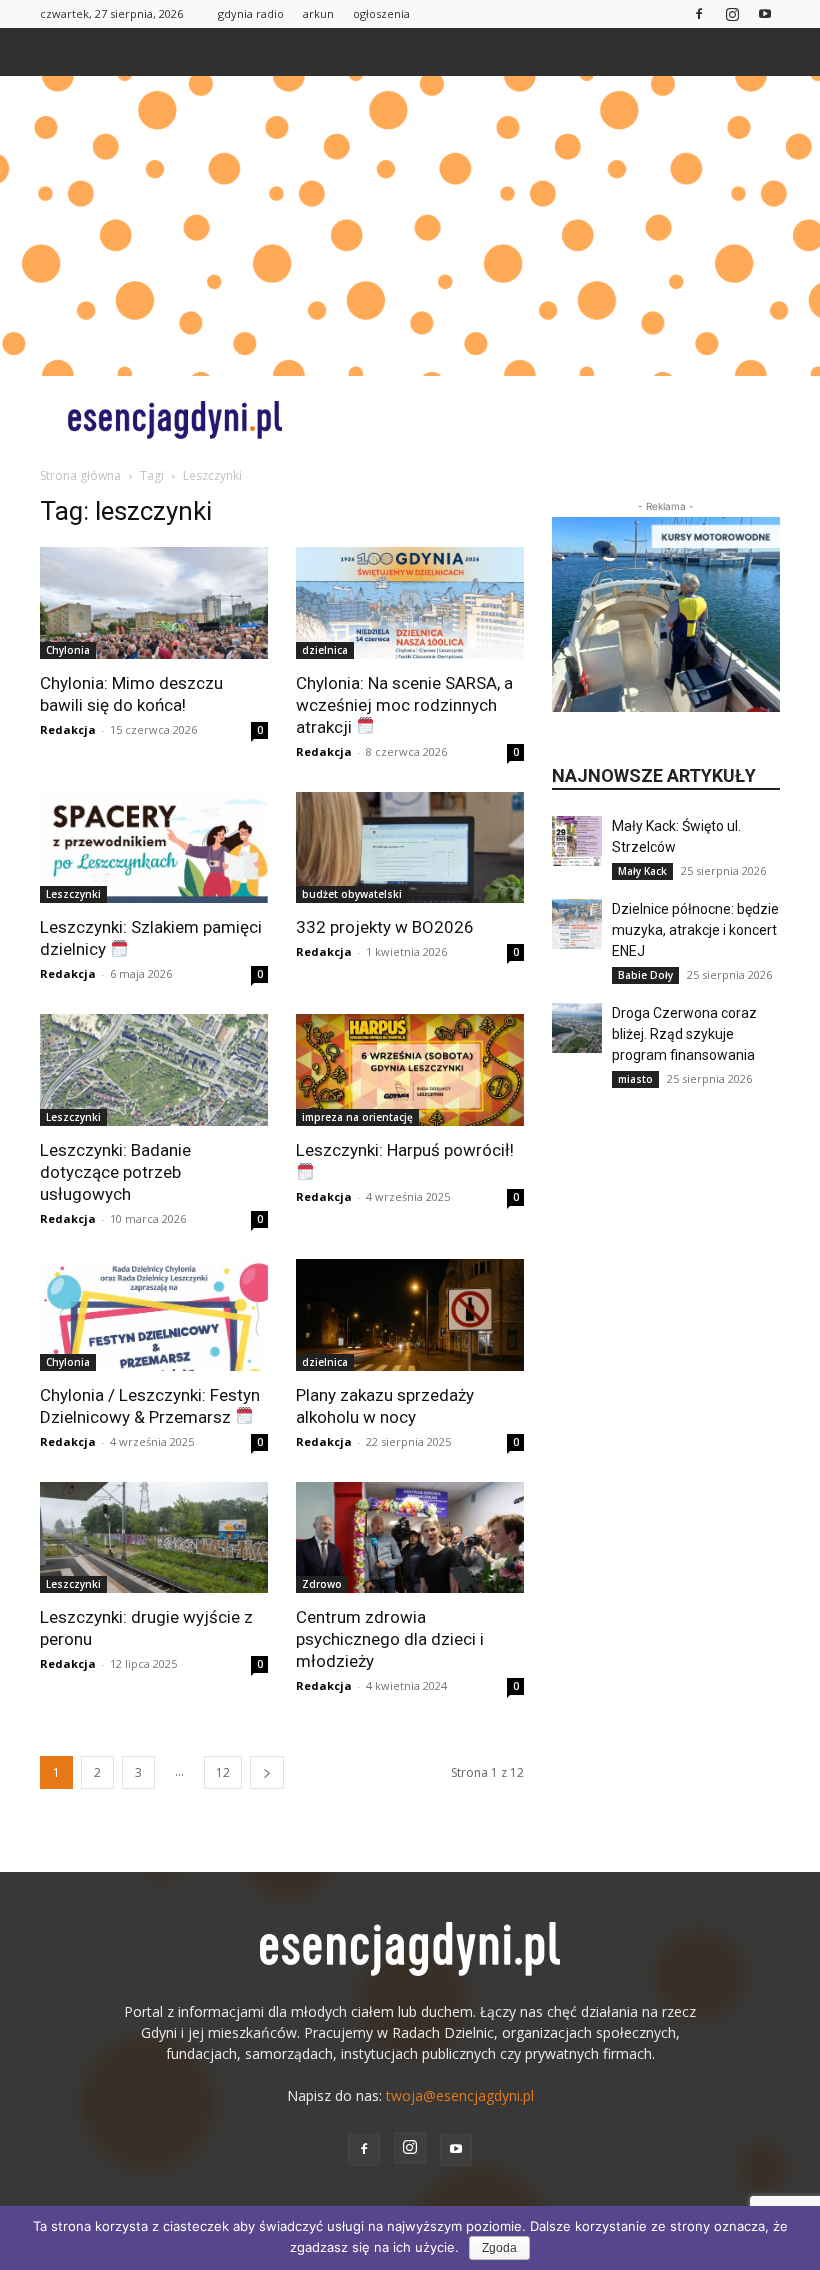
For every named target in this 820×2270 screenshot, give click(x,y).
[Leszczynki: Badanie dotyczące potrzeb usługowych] (154, 1070)
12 (223, 1772)
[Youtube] (765, 13)
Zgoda (499, 2248)
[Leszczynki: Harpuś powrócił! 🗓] (410, 1070)
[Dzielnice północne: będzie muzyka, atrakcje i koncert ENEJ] (577, 924)
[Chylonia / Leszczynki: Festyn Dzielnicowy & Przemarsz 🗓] (154, 1315)
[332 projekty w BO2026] (410, 848)
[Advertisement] (410, 226)
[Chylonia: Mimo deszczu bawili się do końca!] (154, 603)
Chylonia (68, 650)
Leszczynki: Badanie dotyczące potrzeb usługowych (115, 1172)
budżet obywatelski (352, 894)
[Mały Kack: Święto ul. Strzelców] (577, 841)
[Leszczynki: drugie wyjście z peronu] (154, 1538)
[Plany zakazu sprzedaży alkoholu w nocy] (410, 1315)
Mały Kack (642, 871)
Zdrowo (322, 1584)
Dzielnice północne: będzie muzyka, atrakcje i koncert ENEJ (695, 930)
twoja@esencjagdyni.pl (460, 2095)
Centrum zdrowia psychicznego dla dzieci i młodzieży (390, 1639)
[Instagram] (732, 13)
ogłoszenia (381, 13)
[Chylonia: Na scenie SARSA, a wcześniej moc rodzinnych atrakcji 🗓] (410, 603)
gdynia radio (251, 13)
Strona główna (80, 475)
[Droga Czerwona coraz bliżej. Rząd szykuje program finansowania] (577, 1028)
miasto (635, 1079)
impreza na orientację (357, 1117)
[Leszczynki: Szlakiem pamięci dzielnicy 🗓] (154, 848)
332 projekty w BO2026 (385, 927)
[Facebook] (699, 13)
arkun (318, 13)
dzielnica (325, 650)
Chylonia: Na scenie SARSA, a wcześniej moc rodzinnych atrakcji (404, 705)
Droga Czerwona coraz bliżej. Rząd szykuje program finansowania (684, 1034)
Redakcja (68, 729)
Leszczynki (73, 894)
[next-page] (267, 1772)
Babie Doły (645, 975)
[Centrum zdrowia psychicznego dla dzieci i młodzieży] (410, 1538)
